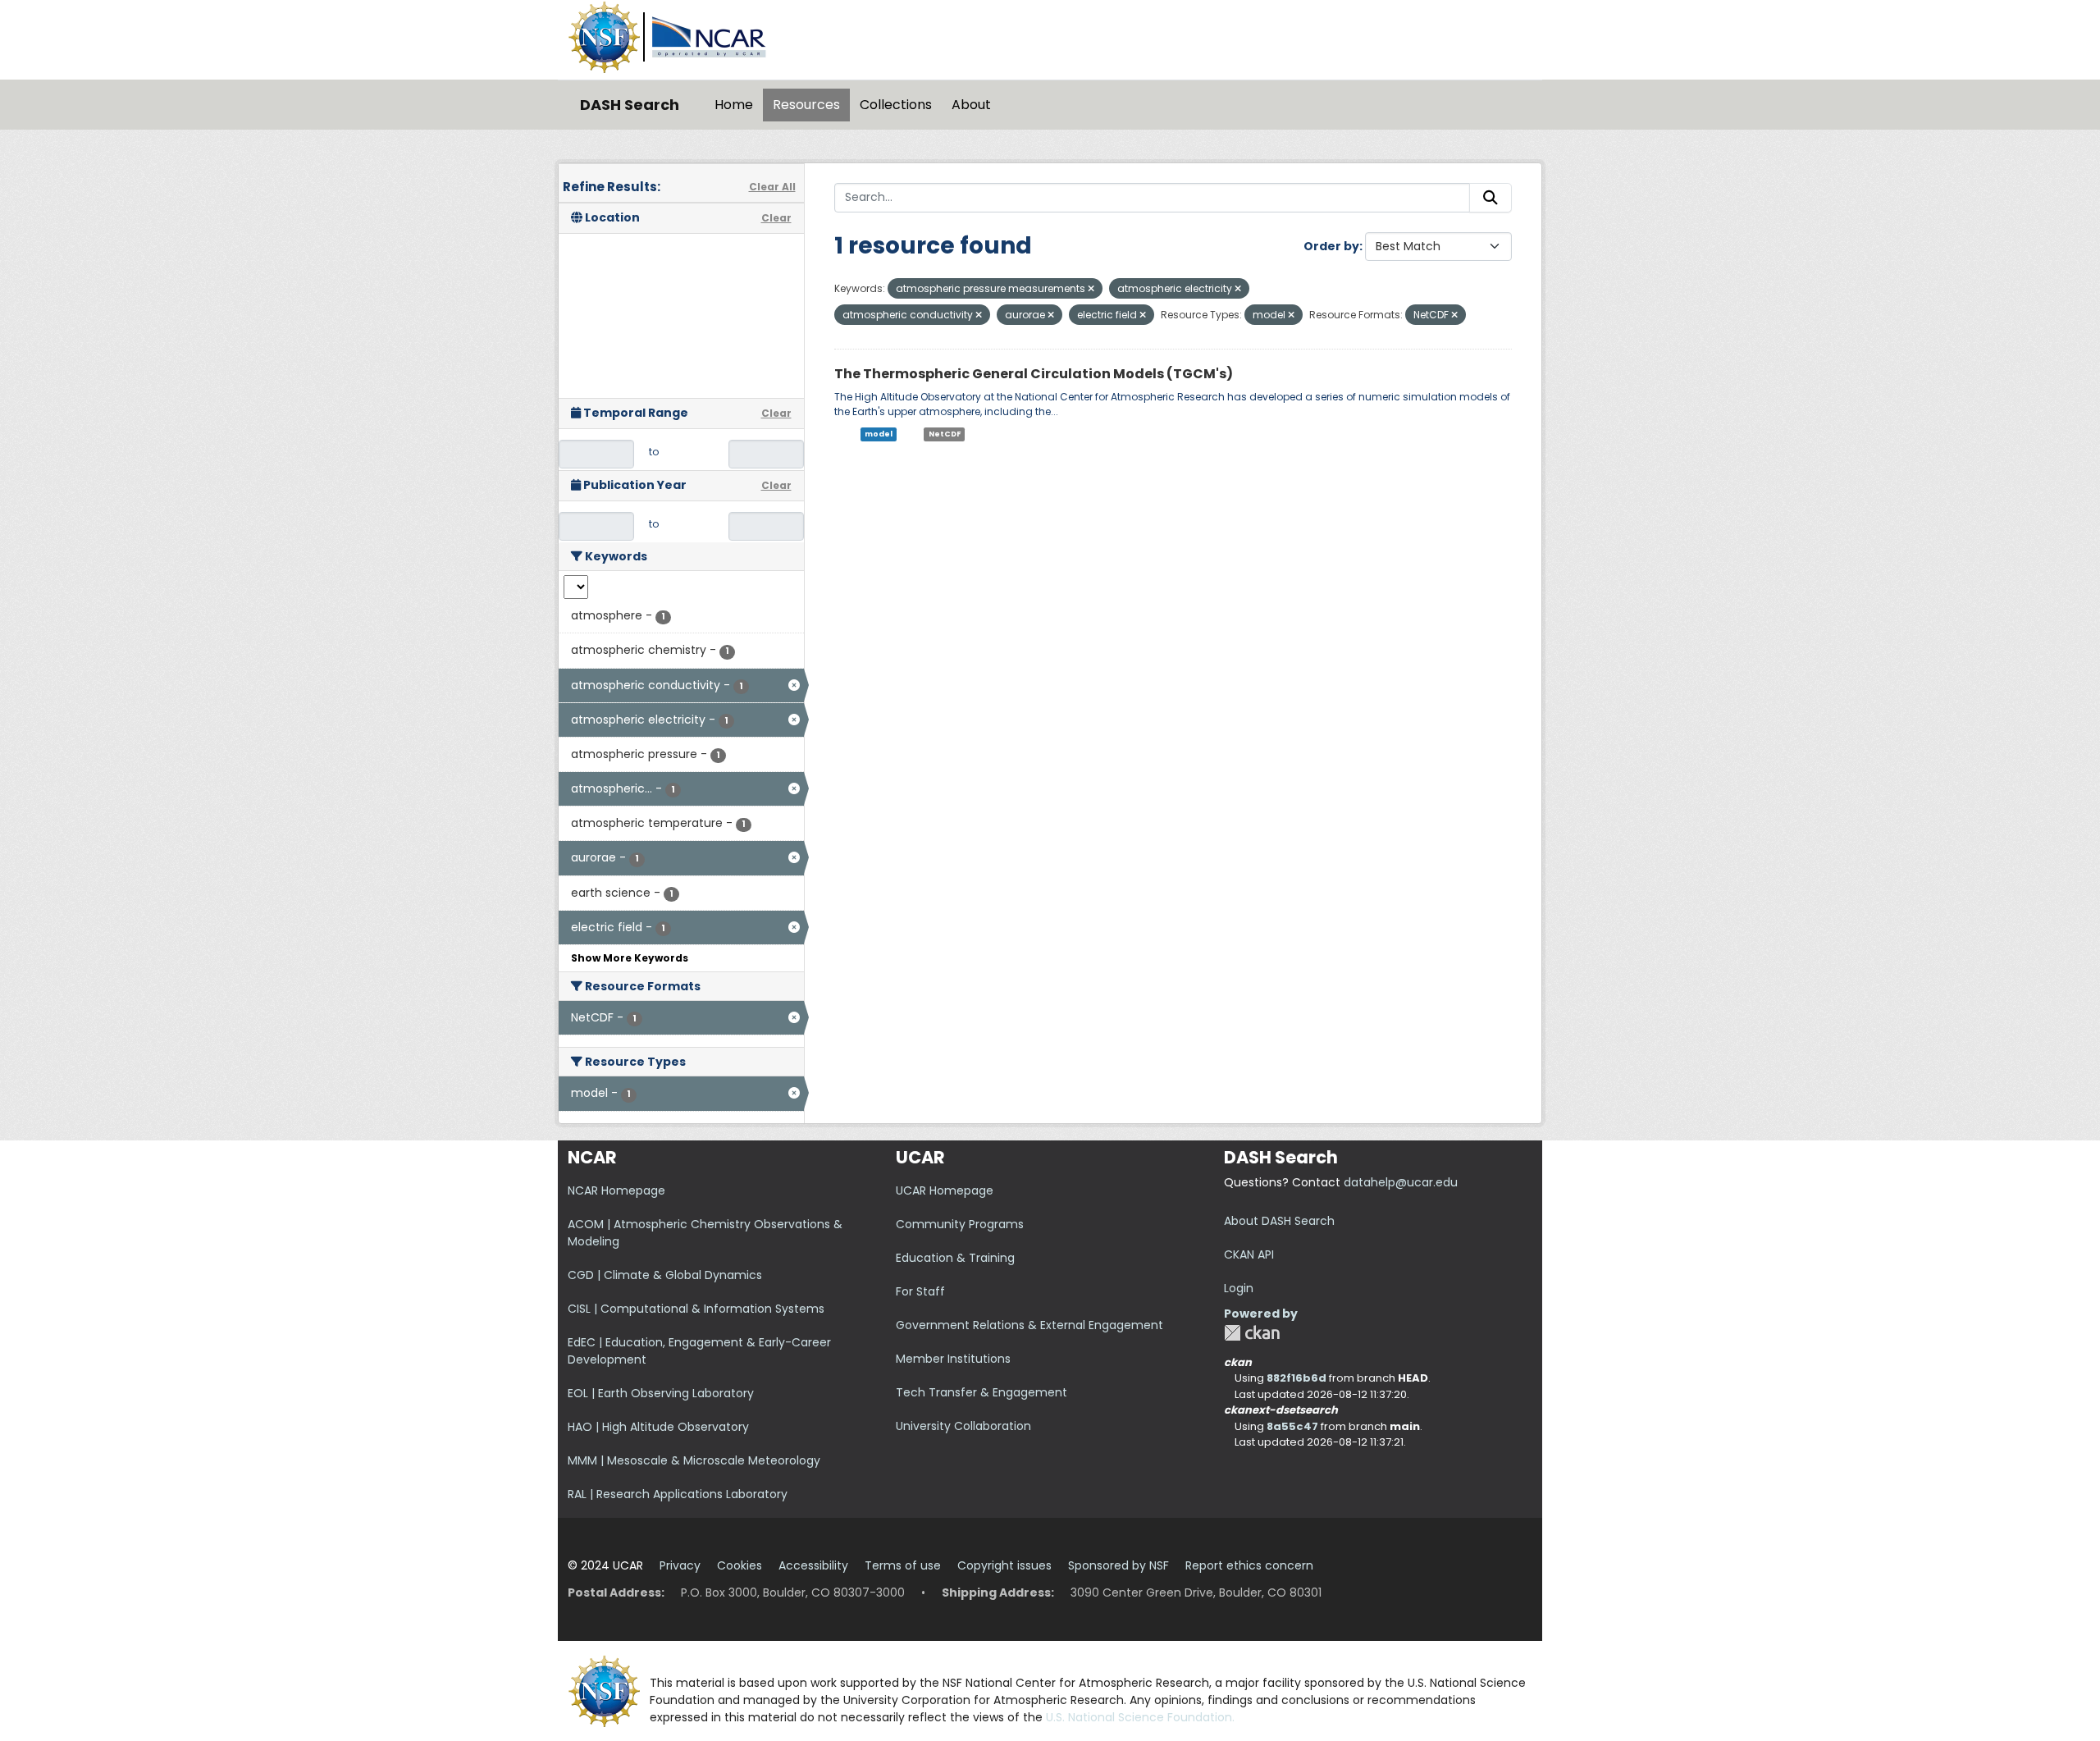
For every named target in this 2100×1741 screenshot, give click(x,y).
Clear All (772, 187)
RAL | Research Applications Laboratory (678, 1494)
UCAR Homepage (945, 1190)
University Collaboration (963, 1426)
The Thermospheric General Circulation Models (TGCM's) (1034, 374)
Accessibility (813, 1565)
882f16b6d (1297, 1378)
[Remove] (1091, 289)
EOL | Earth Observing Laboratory (661, 1393)
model (879, 434)
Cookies (740, 1565)
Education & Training (955, 1258)
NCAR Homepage (616, 1190)
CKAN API (1249, 1254)
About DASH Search (1279, 1221)
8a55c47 (1292, 1426)
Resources (806, 105)
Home (734, 105)
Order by (1331, 246)
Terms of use (903, 1565)
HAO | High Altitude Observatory (658, 1427)
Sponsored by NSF (1118, 1565)
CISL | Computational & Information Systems (696, 1309)
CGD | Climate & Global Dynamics (665, 1275)
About (971, 105)
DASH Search (630, 105)
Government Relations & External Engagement (1029, 1325)
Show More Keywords (630, 958)
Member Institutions (953, 1359)
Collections (896, 105)
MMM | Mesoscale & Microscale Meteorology (694, 1460)
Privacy (680, 1565)
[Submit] (1491, 198)
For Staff (920, 1291)
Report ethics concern (1249, 1565)
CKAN (1252, 1333)
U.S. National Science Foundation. (1140, 1717)
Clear (776, 218)
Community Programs (960, 1224)
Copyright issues (1004, 1565)
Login (1239, 1288)
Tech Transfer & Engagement (982, 1392)
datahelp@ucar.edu (1401, 1182)
